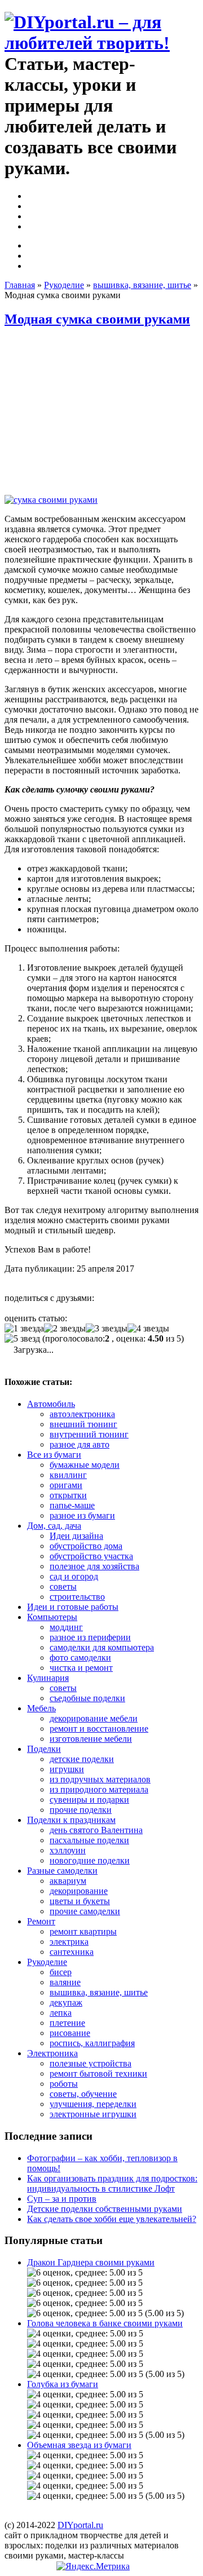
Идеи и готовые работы (73, 1607)
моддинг (66, 1627)
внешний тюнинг (83, 1424)
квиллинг (68, 1475)
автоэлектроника (82, 1414)
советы (63, 1586)
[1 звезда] (24, 1329)
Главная (20, 285)
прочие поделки (81, 1810)
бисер (61, 1972)
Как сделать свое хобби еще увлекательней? (112, 2219)
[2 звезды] (65, 1329)
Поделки (44, 1749)
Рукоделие (64, 285)
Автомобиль (51, 1404)
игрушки (67, 1769)
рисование (70, 2033)
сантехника (72, 1952)
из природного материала (99, 1789)
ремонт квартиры (83, 1931)
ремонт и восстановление (99, 1729)
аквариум (68, 1881)
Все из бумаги (54, 1455)
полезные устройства (91, 2063)
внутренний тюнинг (89, 1434)
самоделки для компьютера (102, 1647)
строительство (77, 1597)
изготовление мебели (91, 1739)
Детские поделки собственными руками (105, 2209)
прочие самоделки (85, 1911)
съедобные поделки (87, 1698)
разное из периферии (90, 1637)
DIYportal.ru (80, 2525)
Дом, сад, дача (54, 1526)
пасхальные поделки (89, 1840)
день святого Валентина (96, 1830)
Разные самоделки (62, 1871)
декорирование (79, 1891)
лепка (61, 2013)
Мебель (41, 1708)
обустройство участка (91, 1556)
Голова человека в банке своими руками (105, 2323)
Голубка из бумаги (63, 2384)
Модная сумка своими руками (97, 319)
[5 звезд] (22, 1339)
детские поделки (82, 1759)
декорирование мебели (94, 1718)
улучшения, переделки (93, 2104)
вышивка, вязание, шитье (142, 285)
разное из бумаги (82, 1515)
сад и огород (74, 1576)
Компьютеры (52, 1617)
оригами (66, 1485)
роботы (64, 2084)
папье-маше (72, 1505)
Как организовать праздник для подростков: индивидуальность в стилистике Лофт (112, 2183)
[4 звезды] (148, 1329)
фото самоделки (80, 1657)
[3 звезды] (107, 1329)
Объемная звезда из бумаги (79, 2445)
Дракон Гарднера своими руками (91, 2262)
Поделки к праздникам (71, 1820)
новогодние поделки (90, 1860)
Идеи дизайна (76, 1536)
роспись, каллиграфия (92, 2043)
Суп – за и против (62, 2199)
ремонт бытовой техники (98, 2073)
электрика (69, 1942)
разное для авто (80, 1444)
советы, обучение (83, 2094)
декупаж (66, 2002)
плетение (67, 2023)
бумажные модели (85, 1465)
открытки (68, 1495)
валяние (65, 1982)
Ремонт (41, 1921)
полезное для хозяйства (94, 1566)
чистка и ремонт (81, 1668)
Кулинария (48, 1678)
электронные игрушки (93, 2114)
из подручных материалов (100, 1779)
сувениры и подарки (89, 1800)
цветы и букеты (80, 1901)
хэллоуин (68, 1850)
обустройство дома (86, 1546)
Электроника (52, 2053)
